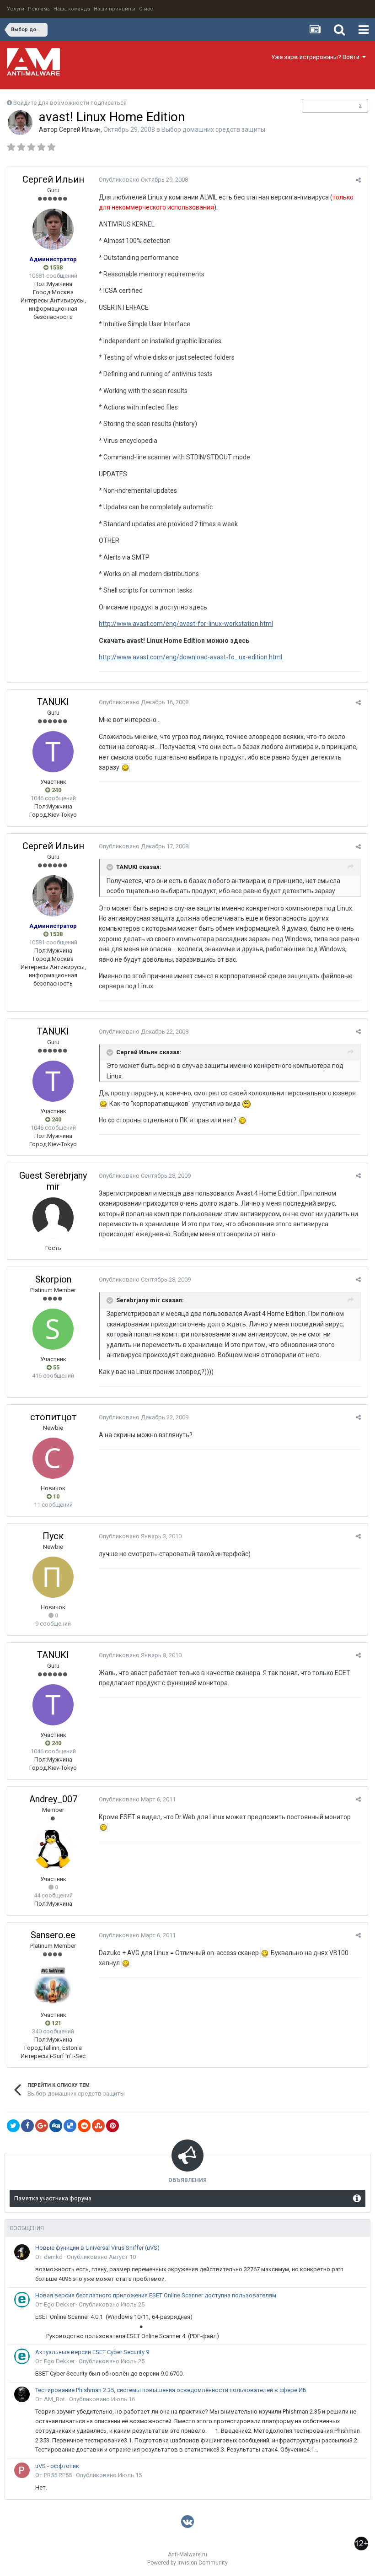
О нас (146, 9)
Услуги (16, 9)
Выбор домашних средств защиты (213, 129)
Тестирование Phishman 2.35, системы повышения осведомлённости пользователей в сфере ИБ (171, 2390)
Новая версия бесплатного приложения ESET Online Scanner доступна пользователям (156, 2295)
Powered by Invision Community (187, 2563)
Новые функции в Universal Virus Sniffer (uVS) (97, 2248)
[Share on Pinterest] (112, 2126)
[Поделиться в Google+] (42, 2126)
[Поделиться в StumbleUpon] (98, 2126)
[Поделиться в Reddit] (84, 2126)
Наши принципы (115, 9)
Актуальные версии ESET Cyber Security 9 (92, 2352)
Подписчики (325, 106)
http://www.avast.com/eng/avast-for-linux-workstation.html (186, 624)
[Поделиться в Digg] (56, 2126)
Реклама (39, 9)
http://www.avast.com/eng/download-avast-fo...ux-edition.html (190, 657)
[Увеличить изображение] (125, 767)
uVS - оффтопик (57, 2466)
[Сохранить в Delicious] (70, 2126)
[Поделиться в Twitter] (13, 2126)
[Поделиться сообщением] (358, 180)
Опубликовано (143, 180)
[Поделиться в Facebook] (27, 2126)
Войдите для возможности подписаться (70, 103)
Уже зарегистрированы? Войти (317, 57)
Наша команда (72, 9)
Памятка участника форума (53, 2198)
